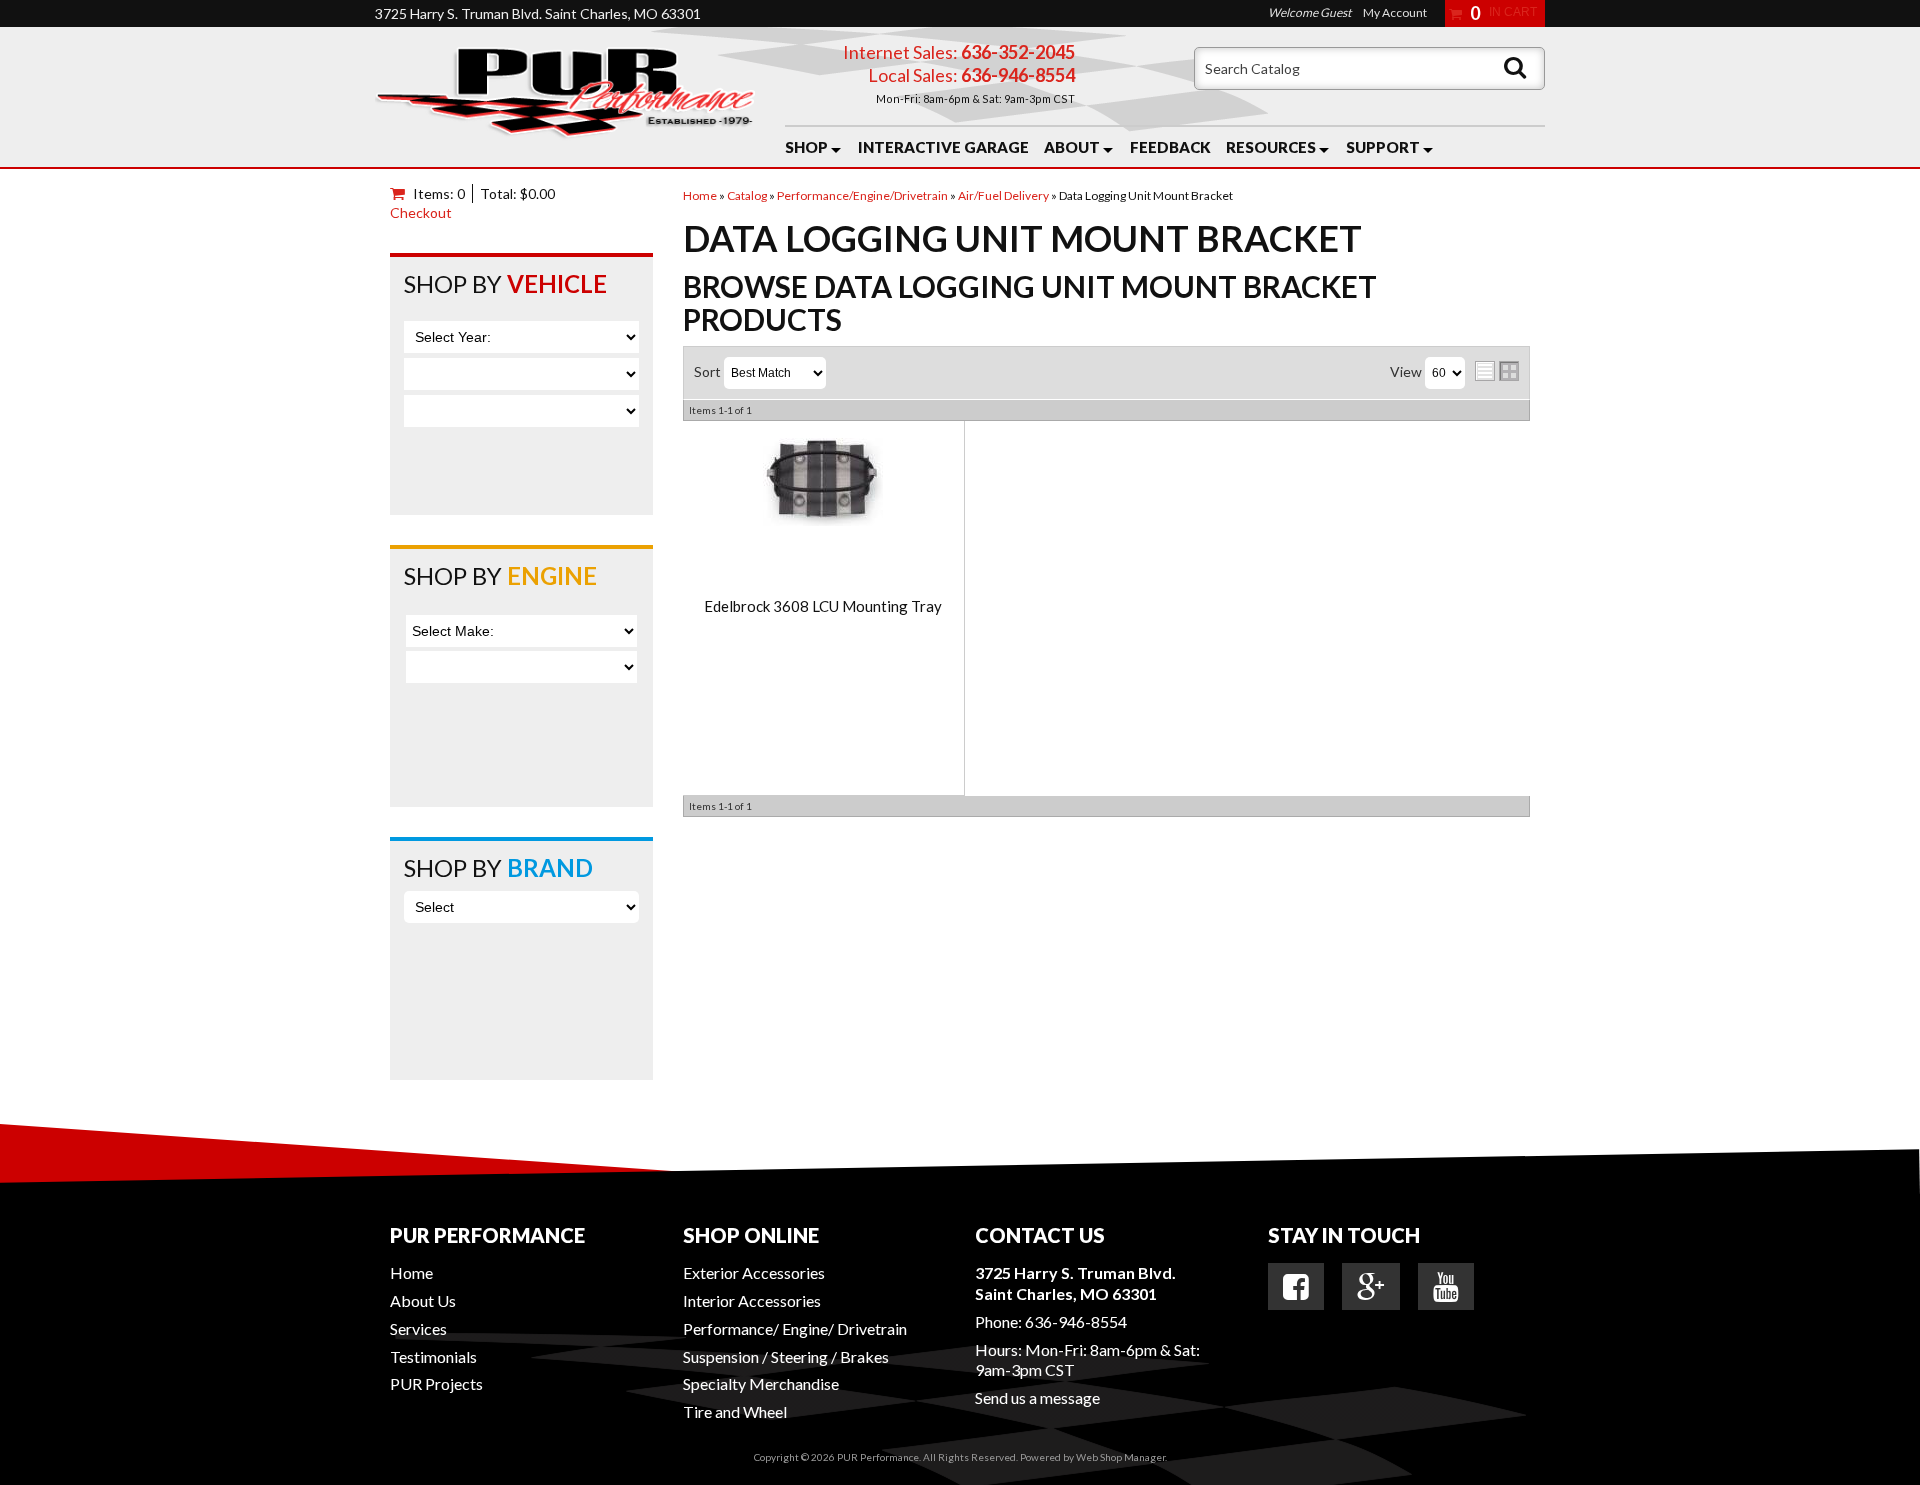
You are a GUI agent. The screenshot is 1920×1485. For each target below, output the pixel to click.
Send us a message (1037, 1397)
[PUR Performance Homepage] (565, 97)
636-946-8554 (1076, 1321)
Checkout (421, 212)
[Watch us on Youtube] (1446, 1287)
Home (411, 1272)
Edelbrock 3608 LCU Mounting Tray (823, 606)
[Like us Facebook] (1296, 1287)
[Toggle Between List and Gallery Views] (1497, 371)
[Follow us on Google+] (1371, 1287)
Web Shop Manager (1120, 1457)
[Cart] (401, 193)
